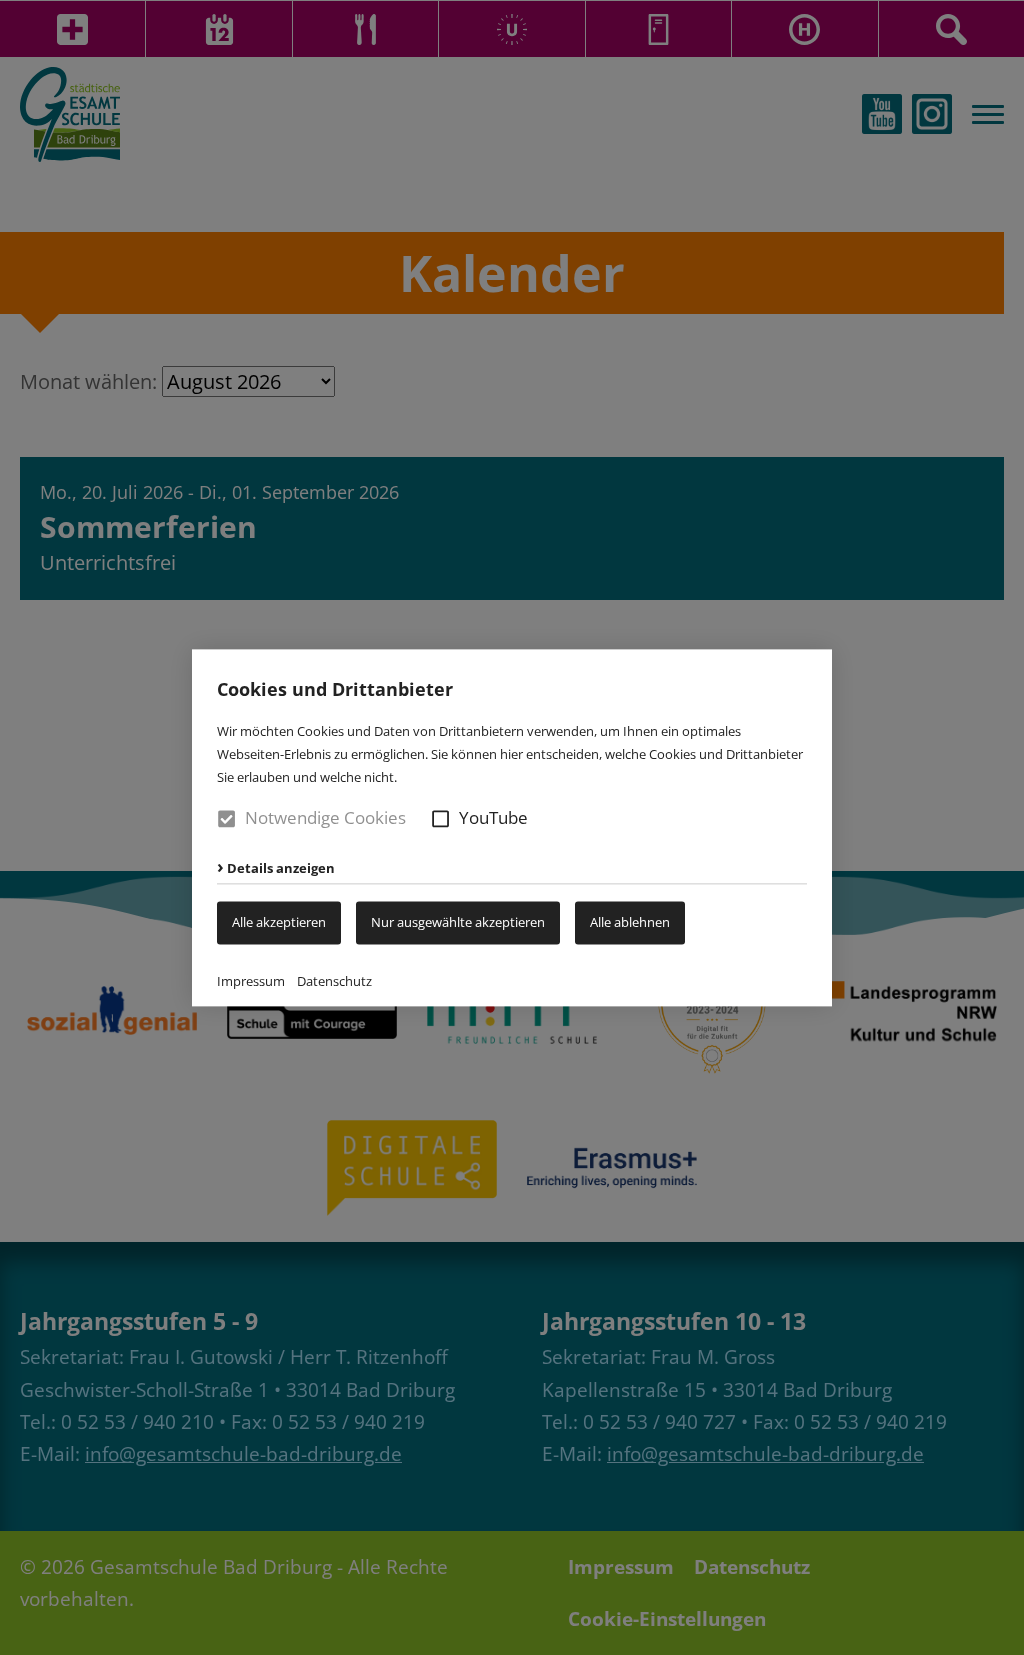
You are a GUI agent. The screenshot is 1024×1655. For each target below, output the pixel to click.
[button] (440, 818)
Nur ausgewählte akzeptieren (458, 922)
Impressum (251, 981)
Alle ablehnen (630, 922)
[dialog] (512, 827)
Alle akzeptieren (279, 922)
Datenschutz (334, 981)
